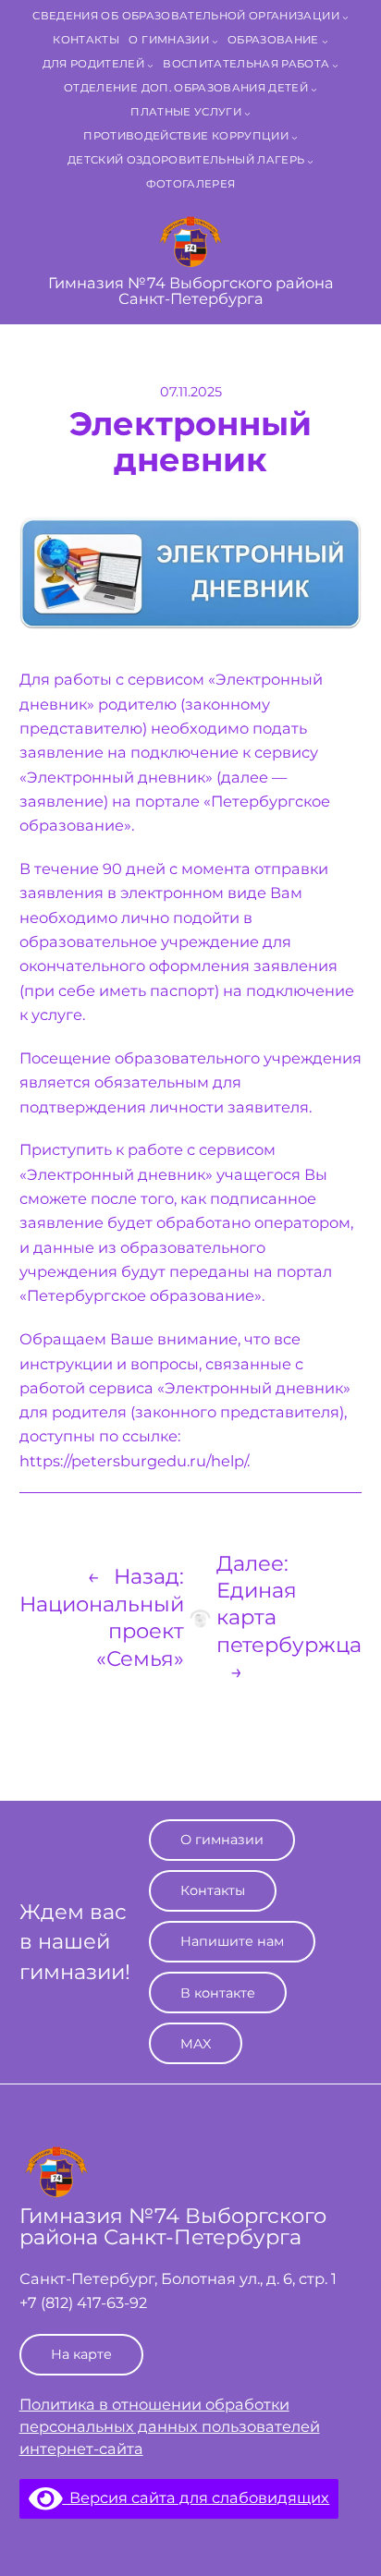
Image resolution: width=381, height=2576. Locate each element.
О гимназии (222, 1840)
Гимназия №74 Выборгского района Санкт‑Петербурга (191, 290)
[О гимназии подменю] (215, 41)
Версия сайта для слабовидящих (196, 2497)
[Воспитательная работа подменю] (335, 65)
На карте (81, 2354)
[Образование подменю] (325, 41)
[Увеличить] (338, 541)
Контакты (213, 1890)
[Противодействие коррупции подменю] (295, 137)
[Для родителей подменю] (150, 65)
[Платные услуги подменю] (247, 113)
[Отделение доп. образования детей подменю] (314, 89)
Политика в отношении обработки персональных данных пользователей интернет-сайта (170, 2426)
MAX (196, 2044)
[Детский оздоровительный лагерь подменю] (310, 161)
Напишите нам (232, 1941)
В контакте (218, 1993)
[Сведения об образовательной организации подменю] (345, 17)
